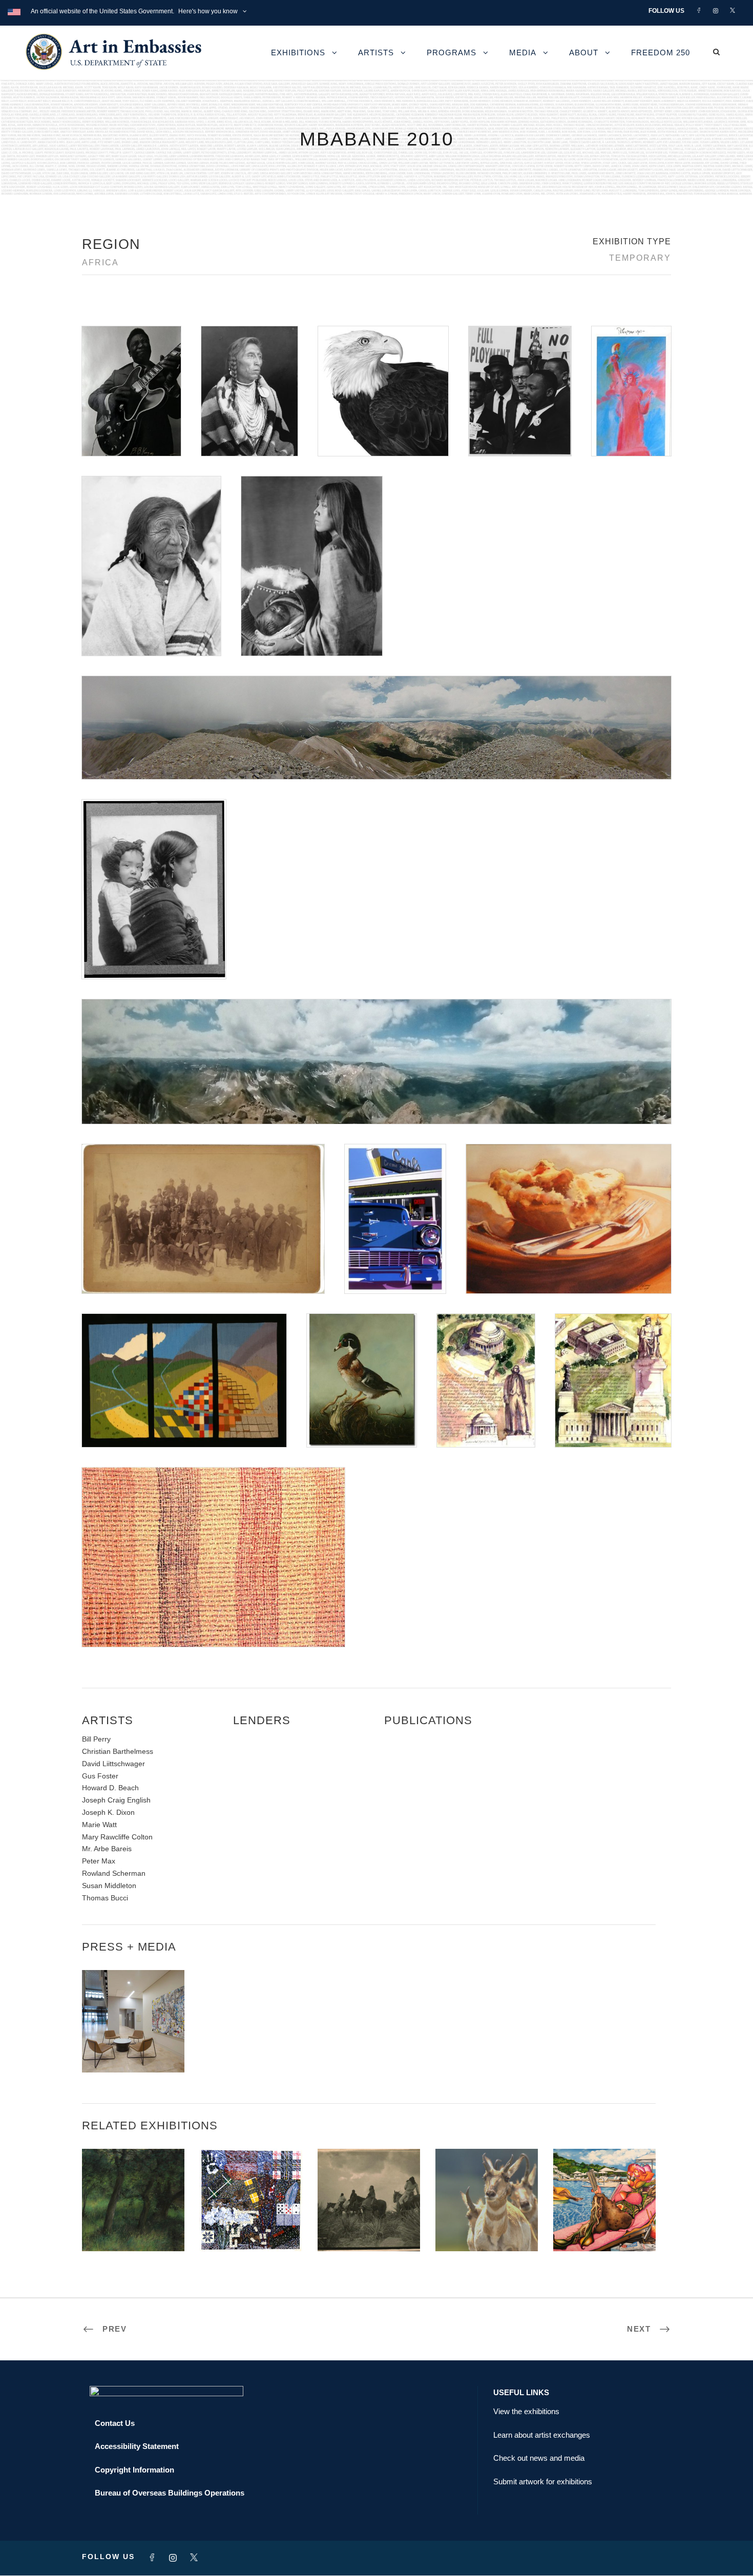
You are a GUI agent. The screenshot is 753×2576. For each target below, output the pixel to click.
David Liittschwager (113, 1764)
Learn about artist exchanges (542, 2435)
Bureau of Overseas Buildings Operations (170, 2493)
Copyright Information (134, 2470)
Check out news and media (539, 2458)
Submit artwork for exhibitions (543, 2481)
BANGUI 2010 (369, 2229)
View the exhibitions (526, 2411)
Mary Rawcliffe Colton (117, 1837)
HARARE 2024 (251, 2229)
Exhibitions (298, 53)
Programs (452, 53)
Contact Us (115, 2423)
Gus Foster (100, 1776)
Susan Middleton (109, 1886)
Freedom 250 (661, 53)
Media (523, 53)
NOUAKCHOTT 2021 (133, 2229)
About (584, 53)
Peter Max (99, 1861)
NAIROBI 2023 (487, 2229)
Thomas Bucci (105, 1898)
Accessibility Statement (137, 2446)
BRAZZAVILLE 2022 (604, 2229)
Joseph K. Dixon (108, 1812)
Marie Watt (99, 1825)
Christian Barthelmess (118, 1751)
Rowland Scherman (114, 1873)
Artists (376, 53)
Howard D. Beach (110, 1788)
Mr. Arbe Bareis (107, 1849)
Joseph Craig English (116, 1800)
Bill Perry (96, 1739)
